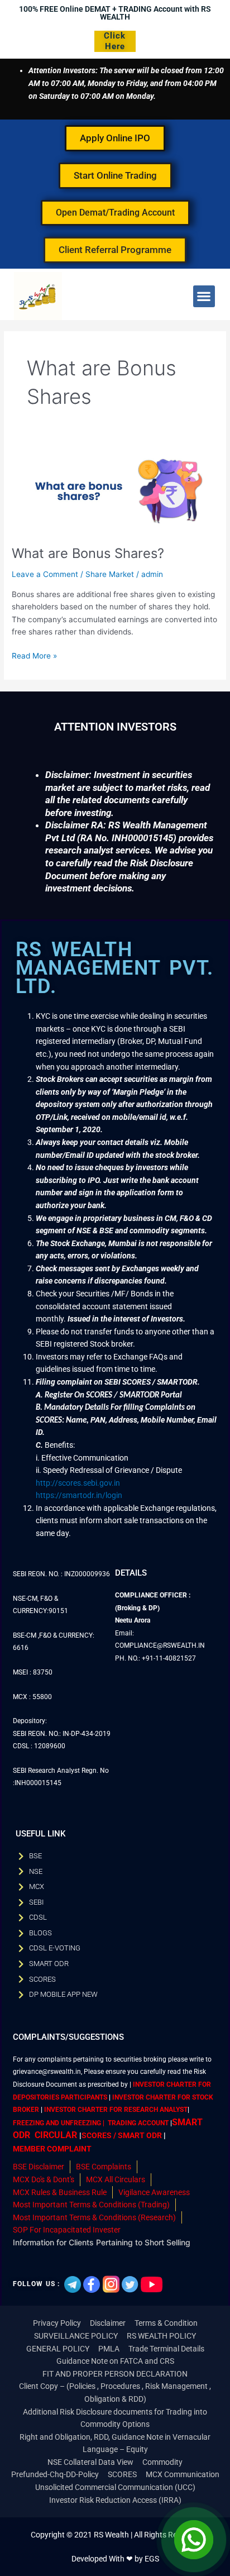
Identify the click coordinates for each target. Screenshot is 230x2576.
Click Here (115, 41)
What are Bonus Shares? (88, 553)
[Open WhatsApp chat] (194, 2540)
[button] (204, 296)
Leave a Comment (45, 574)
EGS (152, 2559)
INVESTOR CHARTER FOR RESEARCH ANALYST (116, 2110)
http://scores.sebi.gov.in (78, 1483)
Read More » (34, 655)
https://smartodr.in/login (79, 1495)
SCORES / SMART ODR (122, 2135)
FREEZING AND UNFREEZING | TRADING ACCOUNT (91, 2123)
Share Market (110, 574)
